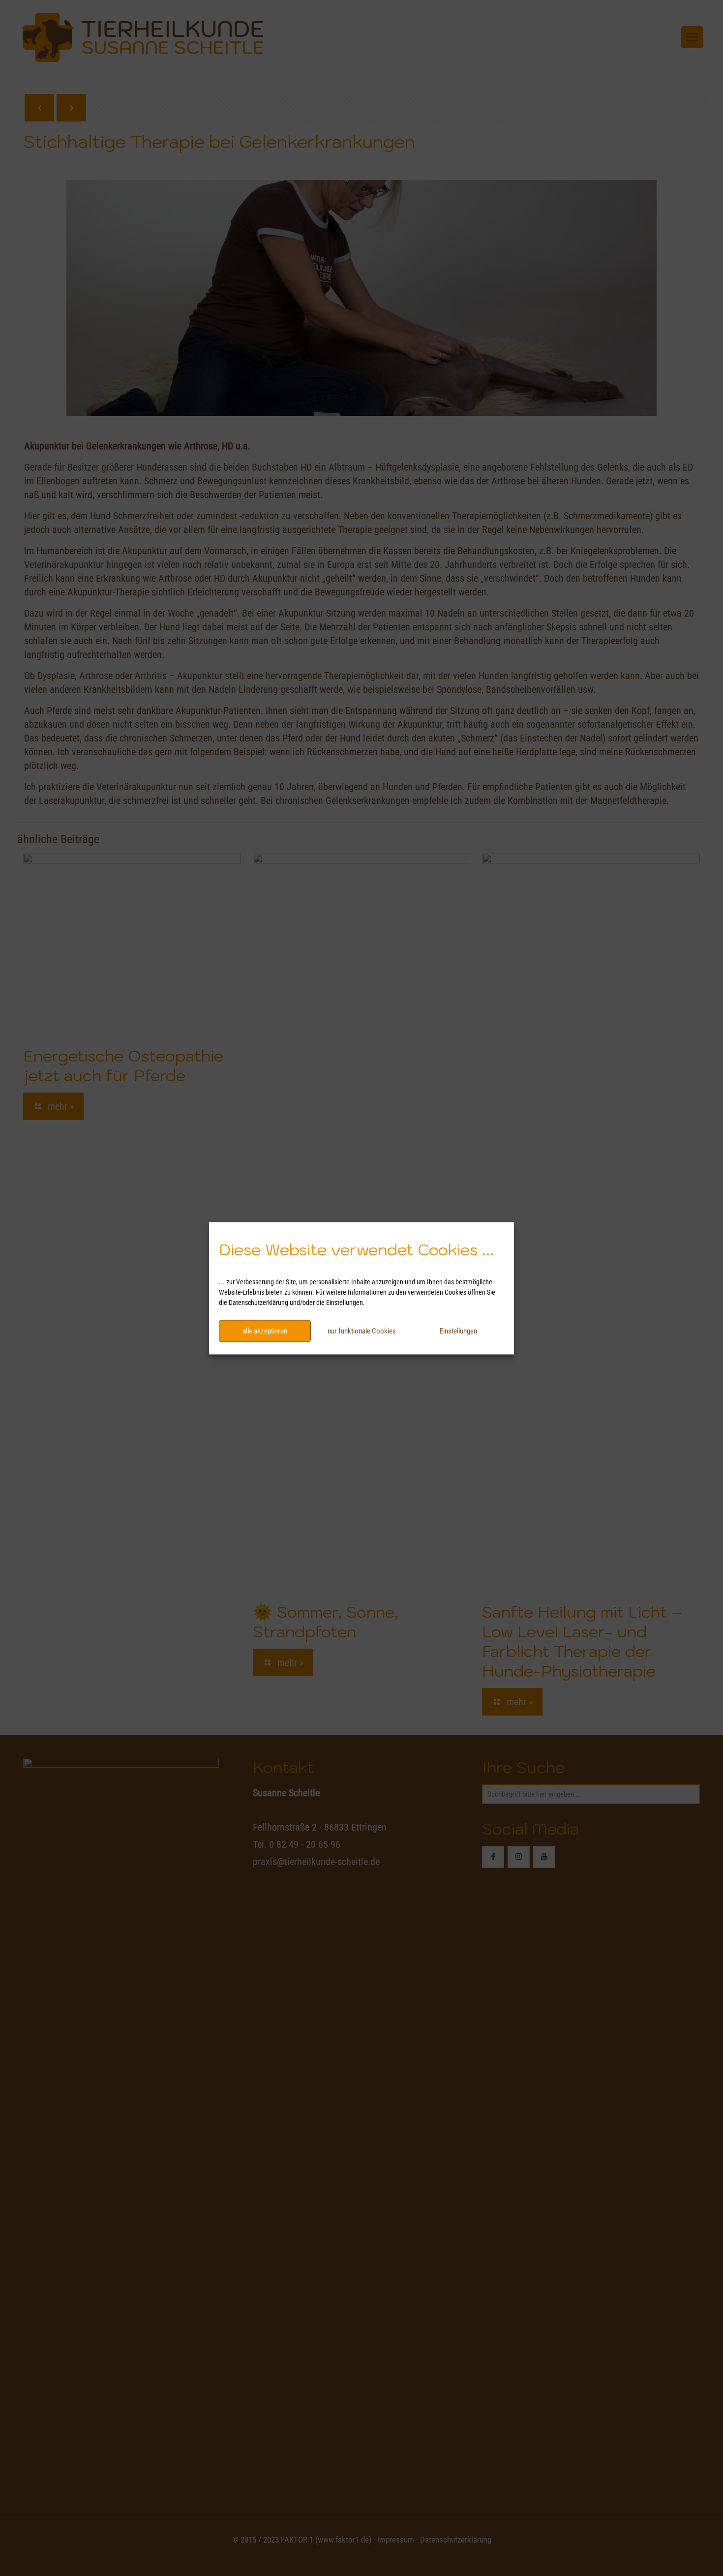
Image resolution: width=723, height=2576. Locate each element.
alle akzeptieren (265, 1331)
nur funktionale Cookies (362, 1331)
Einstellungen (458, 1331)
